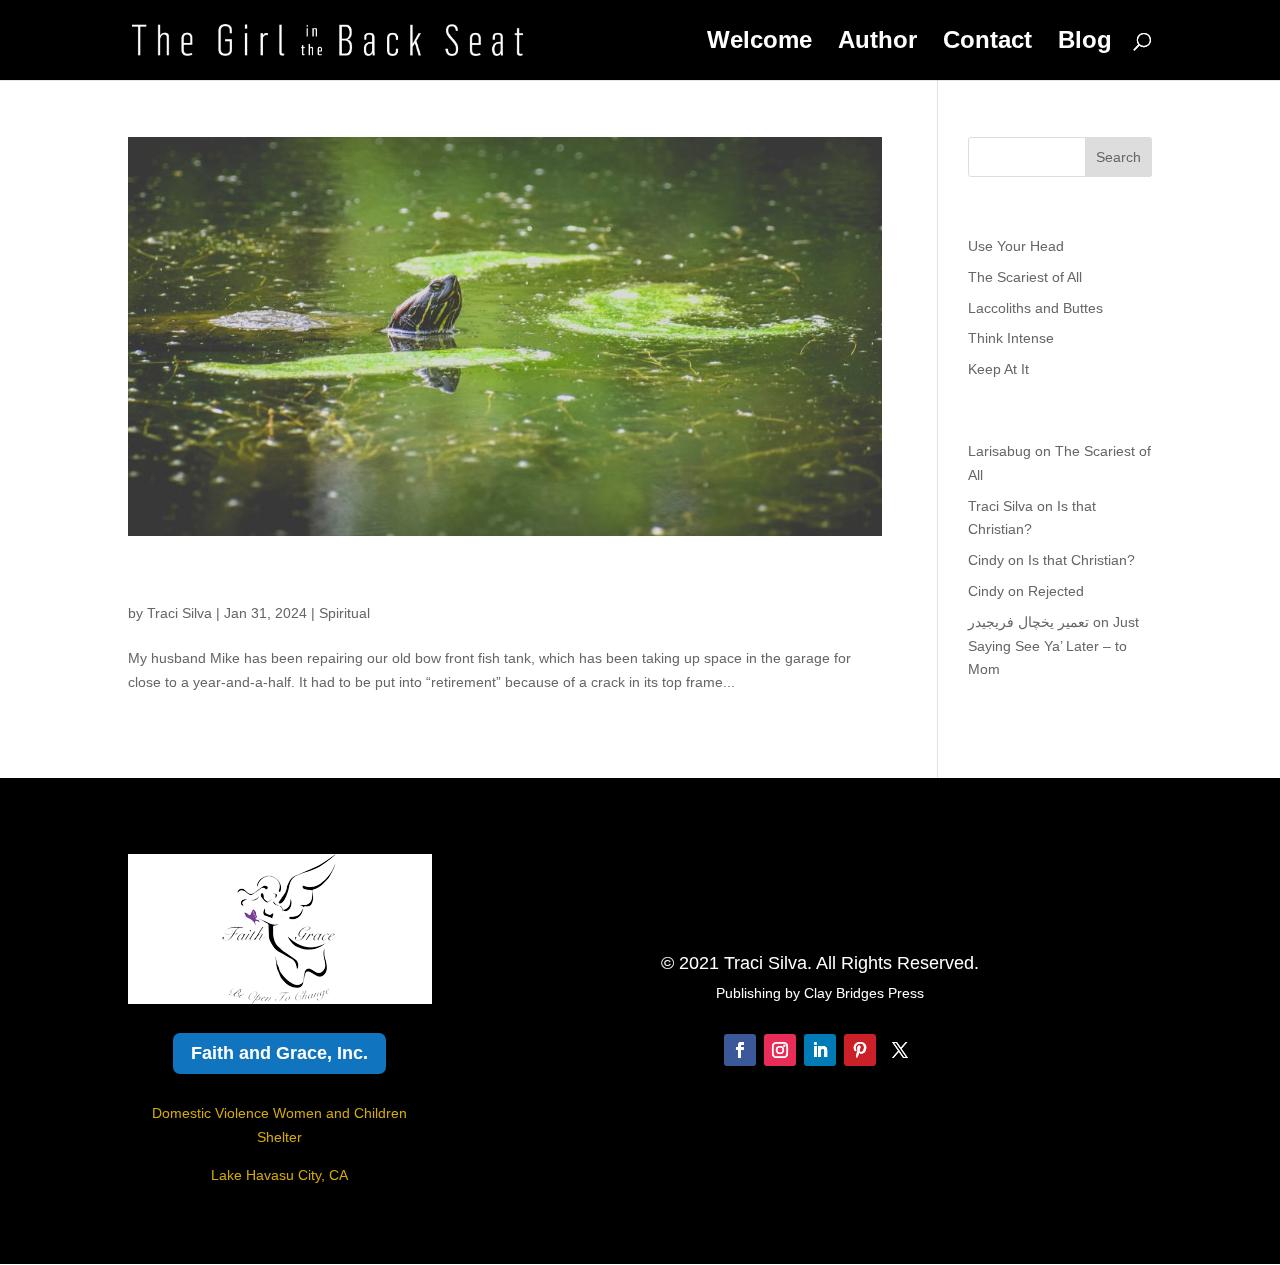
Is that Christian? (1081, 560)
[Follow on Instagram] (780, 1050)
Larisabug (999, 451)
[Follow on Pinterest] (860, 1050)
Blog (1085, 43)
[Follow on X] (900, 1050)
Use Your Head (1016, 246)
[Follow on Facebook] (740, 1050)
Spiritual (344, 613)
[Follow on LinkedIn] (820, 1050)
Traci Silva (179, 613)
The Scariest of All (1025, 277)
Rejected (1056, 591)
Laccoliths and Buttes (1035, 308)
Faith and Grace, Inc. (279, 1053)
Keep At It (998, 369)
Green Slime (199, 579)
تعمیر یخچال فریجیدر (1028, 622)
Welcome (759, 43)
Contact (987, 43)
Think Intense (1011, 338)
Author (877, 43)
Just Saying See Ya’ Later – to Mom (1053, 646)
